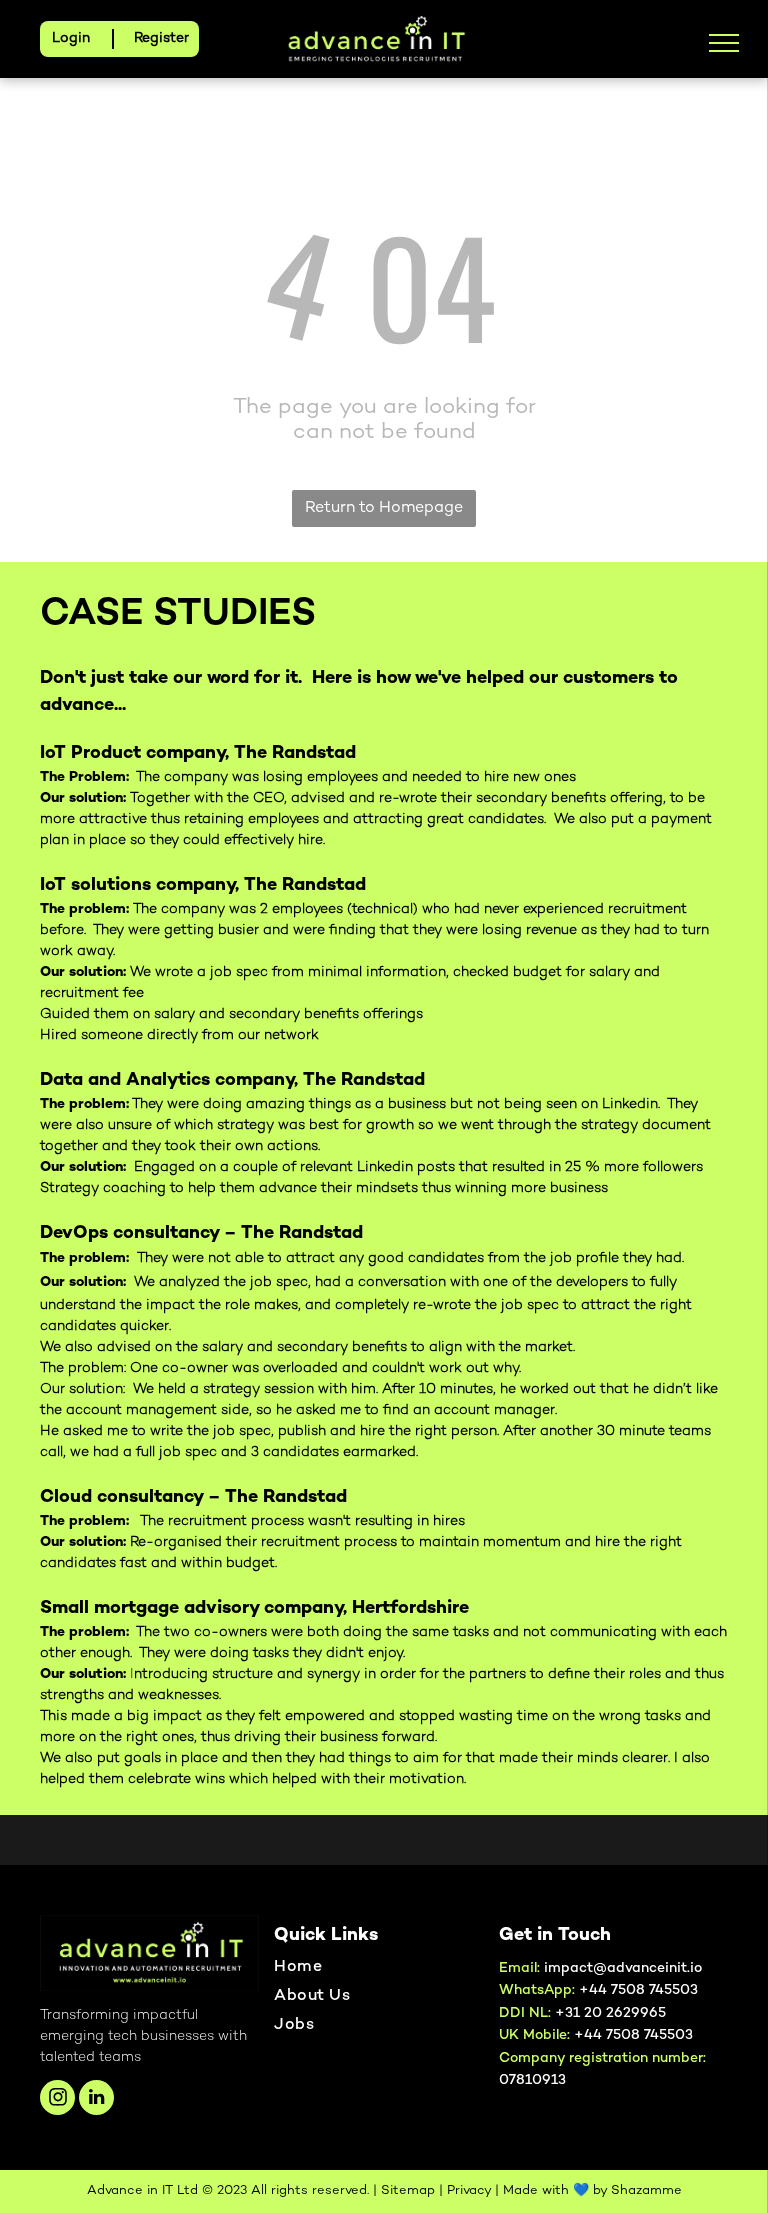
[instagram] (57, 2100)
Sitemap (408, 2191)
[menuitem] (376, 1972)
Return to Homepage (384, 508)
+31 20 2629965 (610, 2013)
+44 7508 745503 (633, 2035)
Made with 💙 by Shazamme (592, 2191)
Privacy (469, 2191)
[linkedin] (96, 2100)
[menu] (724, 43)
